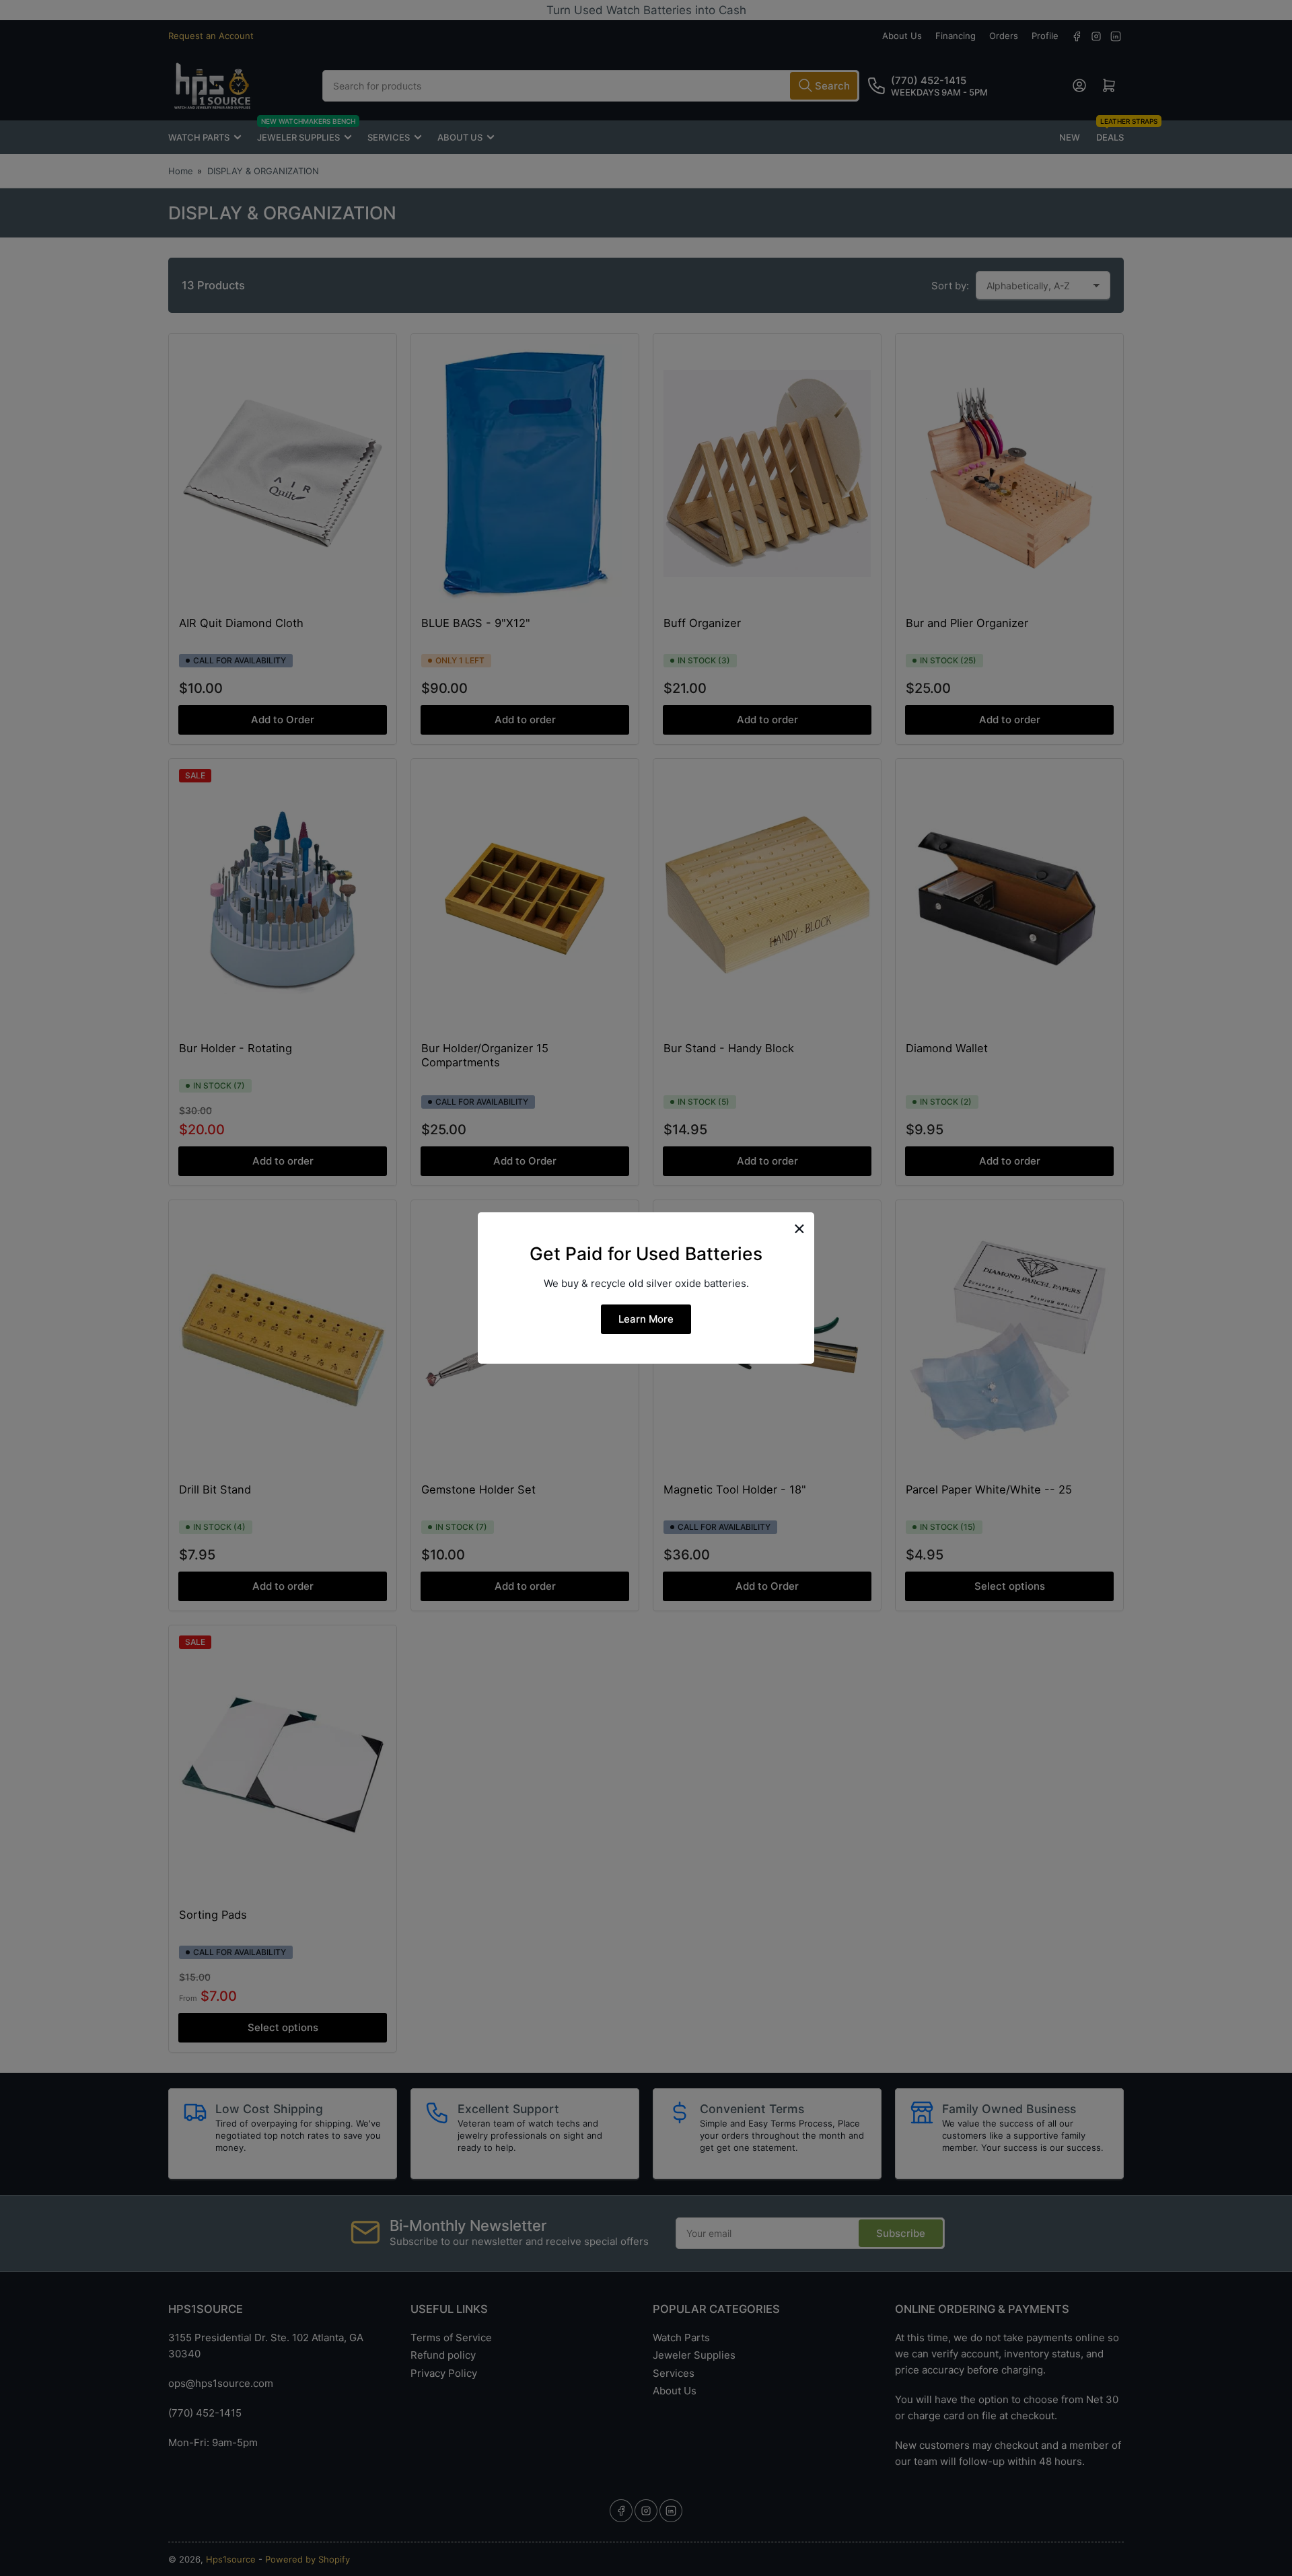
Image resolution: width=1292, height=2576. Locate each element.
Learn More (646, 1319)
